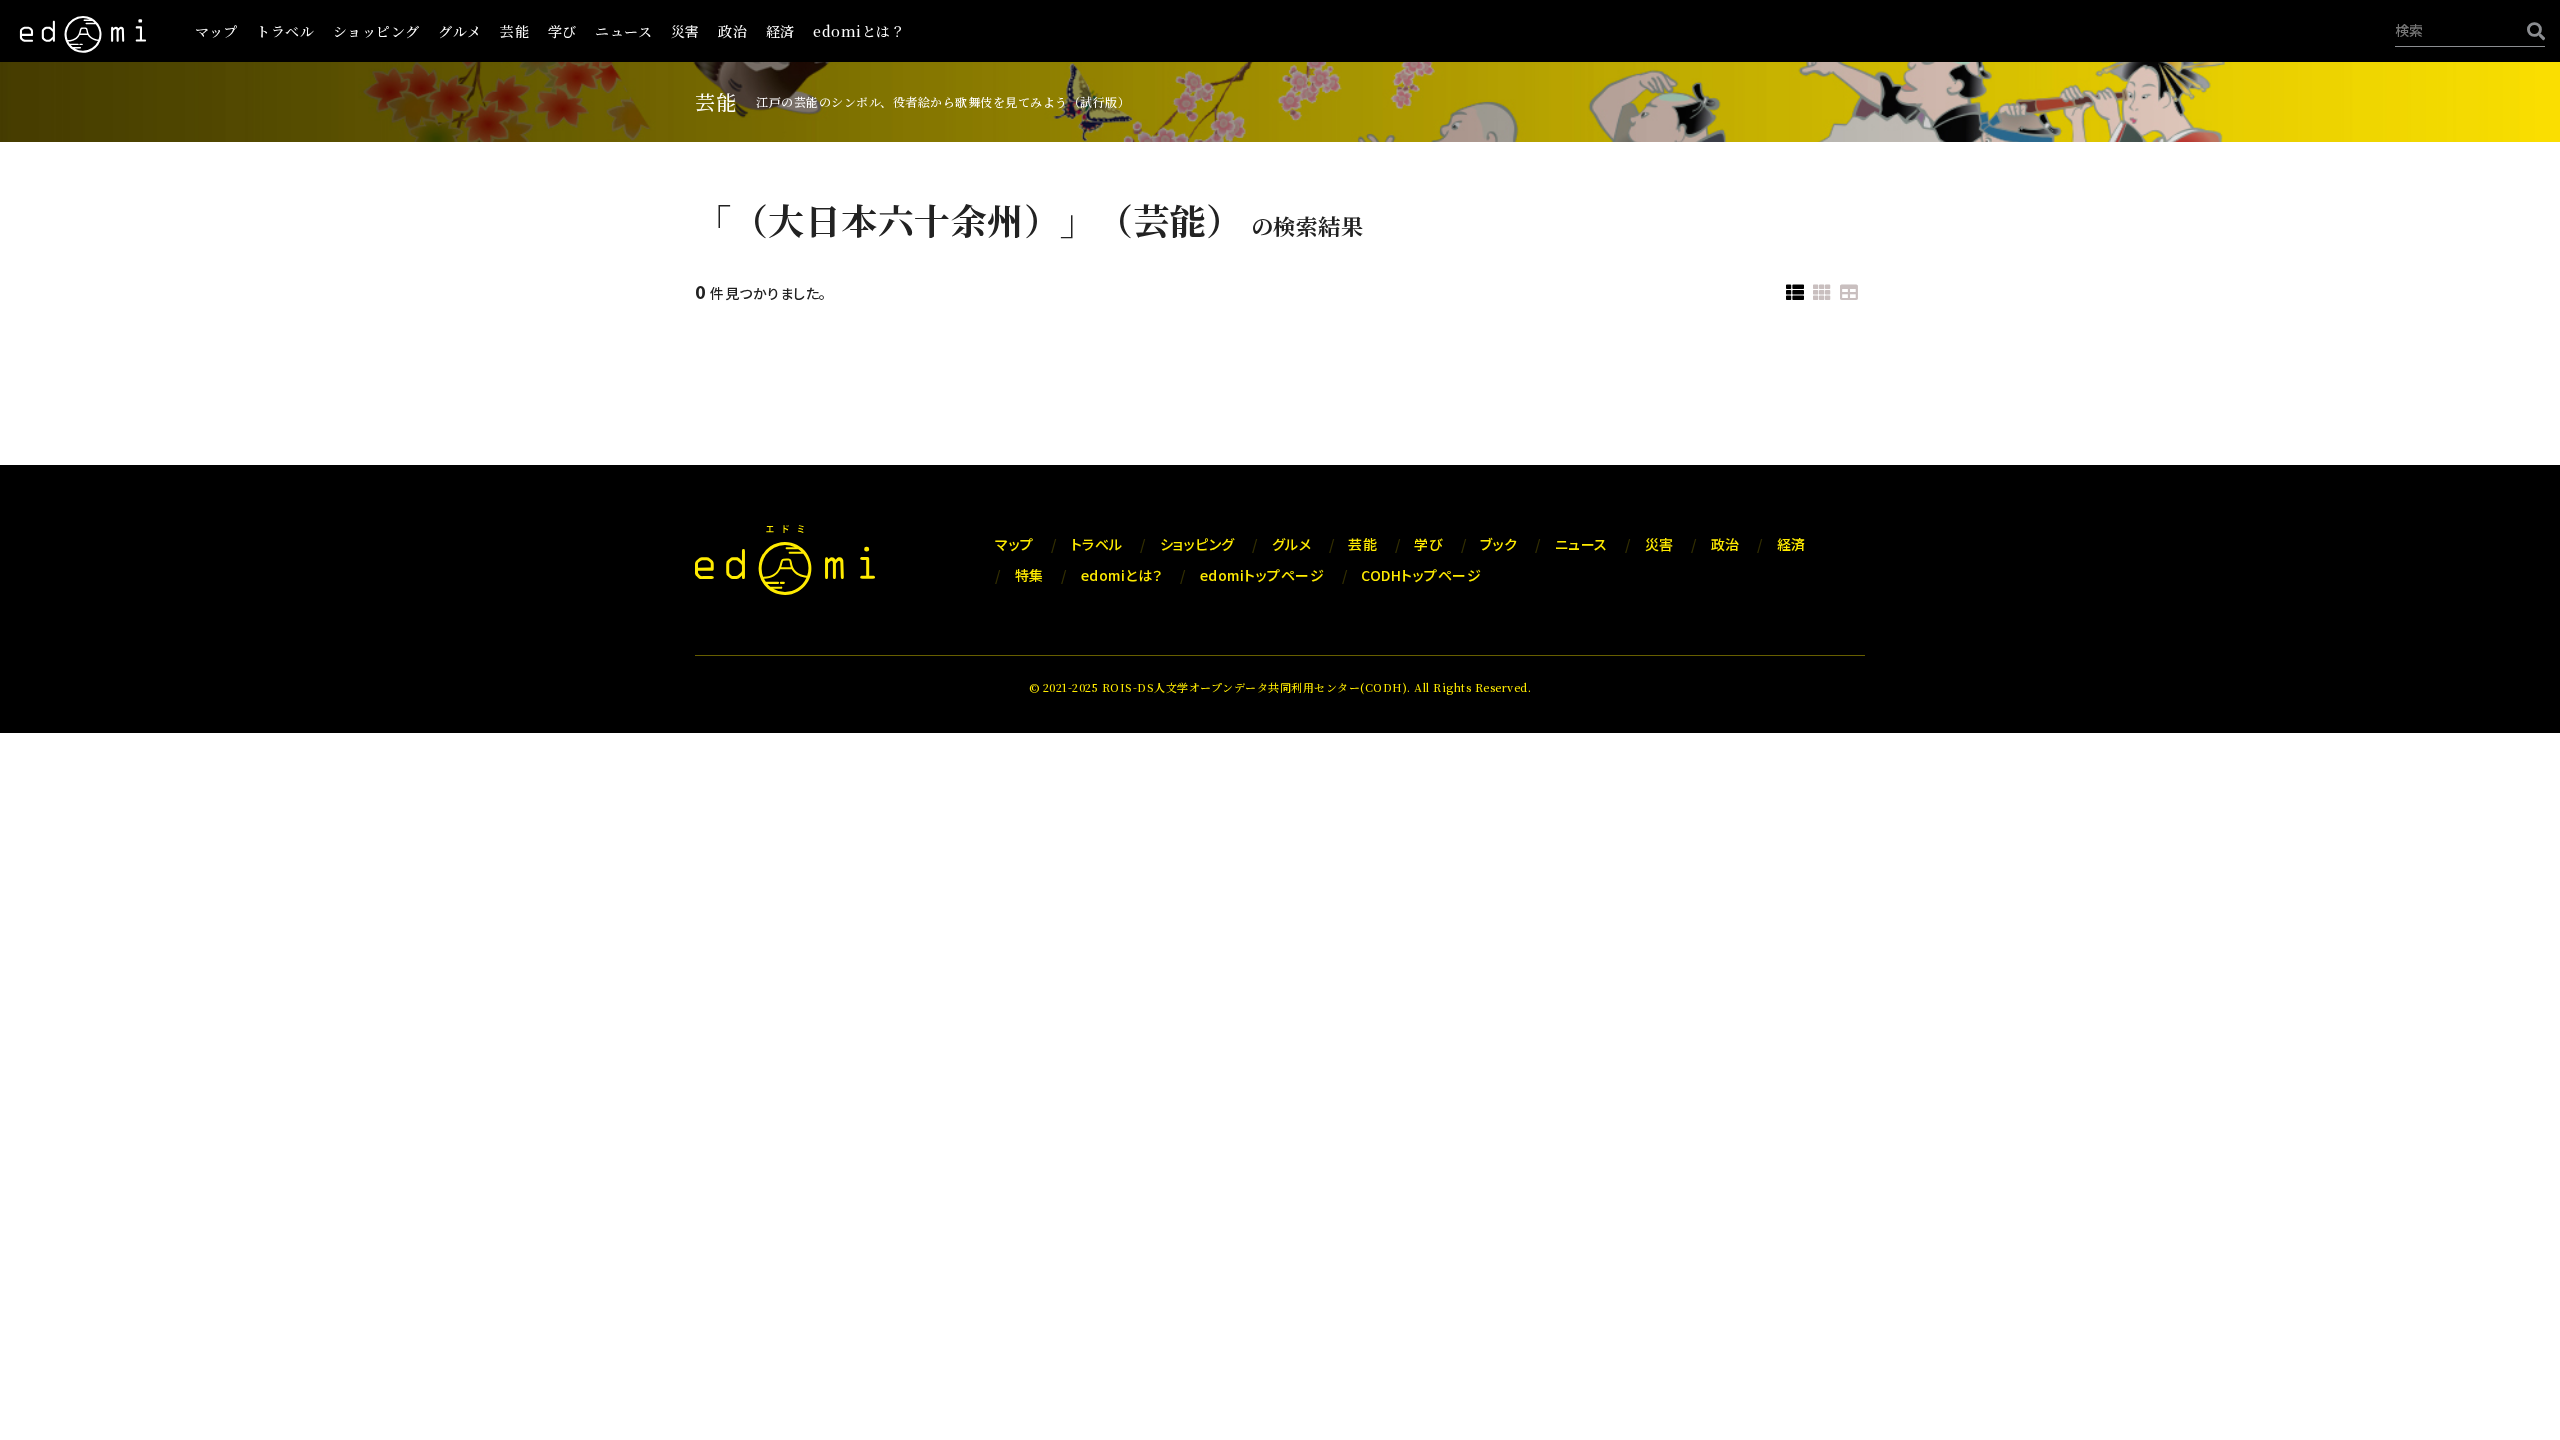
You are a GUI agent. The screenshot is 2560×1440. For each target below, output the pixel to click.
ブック (1499, 544)
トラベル (285, 31)
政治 (732, 31)
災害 (685, 31)
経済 (780, 31)
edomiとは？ (859, 31)
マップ (216, 31)
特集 (1029, 575)
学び (562, 31)
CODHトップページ (1421, 575)
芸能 (514, 31)
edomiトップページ (1262, 575)
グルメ (460, 31)
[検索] (2531, 30)
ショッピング (376, 31)
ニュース (623, 31)
